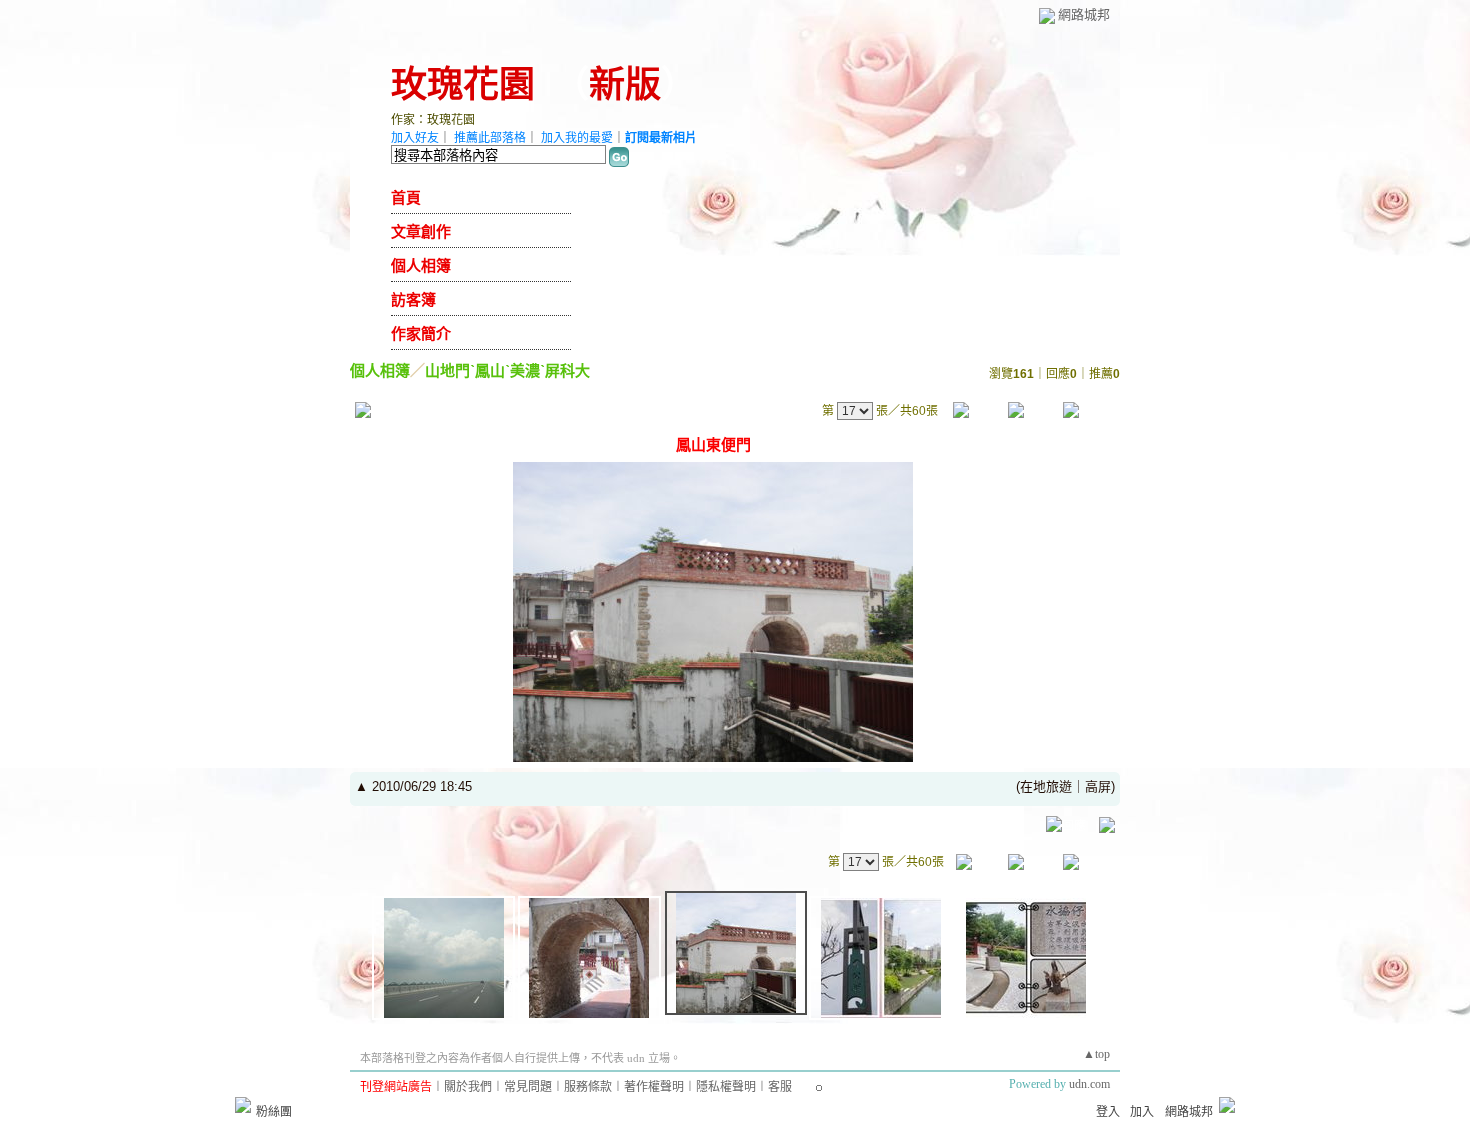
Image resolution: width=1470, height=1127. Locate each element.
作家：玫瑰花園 (433, 120)
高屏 (1098, 786)
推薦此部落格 (490, 138)
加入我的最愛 (577, 138)
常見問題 (528, 1087)
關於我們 (468, 1087)
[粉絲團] (243, 1105)
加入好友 (415, 138)
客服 (780, 1087)
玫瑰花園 (463, 85)
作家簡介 (421, 334)
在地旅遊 (1046, 786)
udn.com (1089, 1084)
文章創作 (421, 232)
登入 (1108, 1112)
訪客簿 (413, 300)
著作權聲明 (654, 1087)
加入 (1142, 1112)
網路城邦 (1084, 14)
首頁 (406, 198)
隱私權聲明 (726, 1087)
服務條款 (588, 1087)
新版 (625, 85)
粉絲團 (274, 1112)
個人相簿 (421, 266)
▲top (1096, 1054)
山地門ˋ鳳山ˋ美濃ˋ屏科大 (507, 370)
